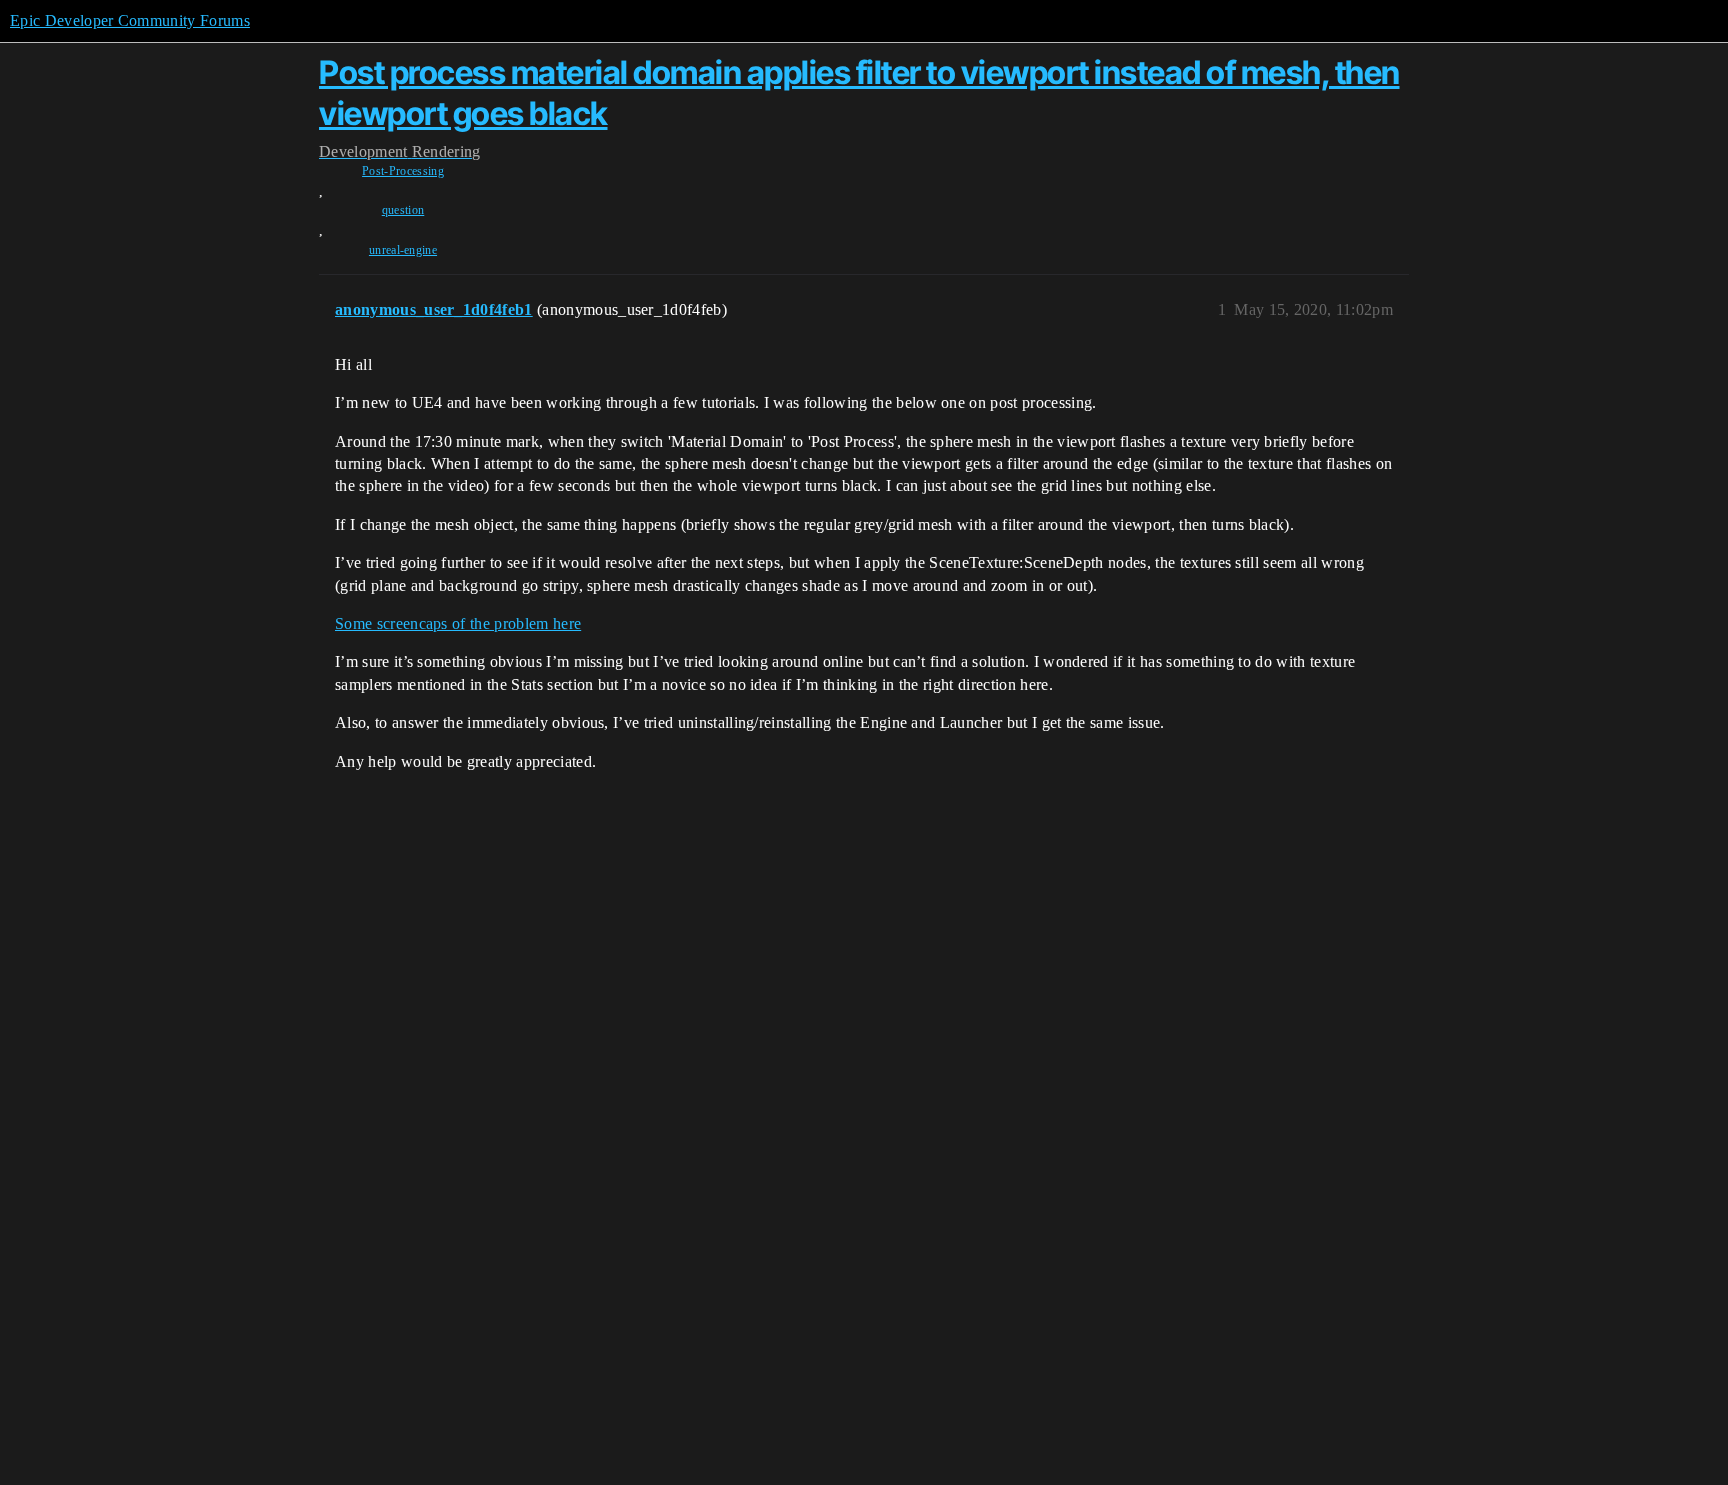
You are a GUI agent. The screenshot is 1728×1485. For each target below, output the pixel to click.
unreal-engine (403, 250)
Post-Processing (403, 171)
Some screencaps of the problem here (458, 623)
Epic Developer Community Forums (130, 20)
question (403, 210)
